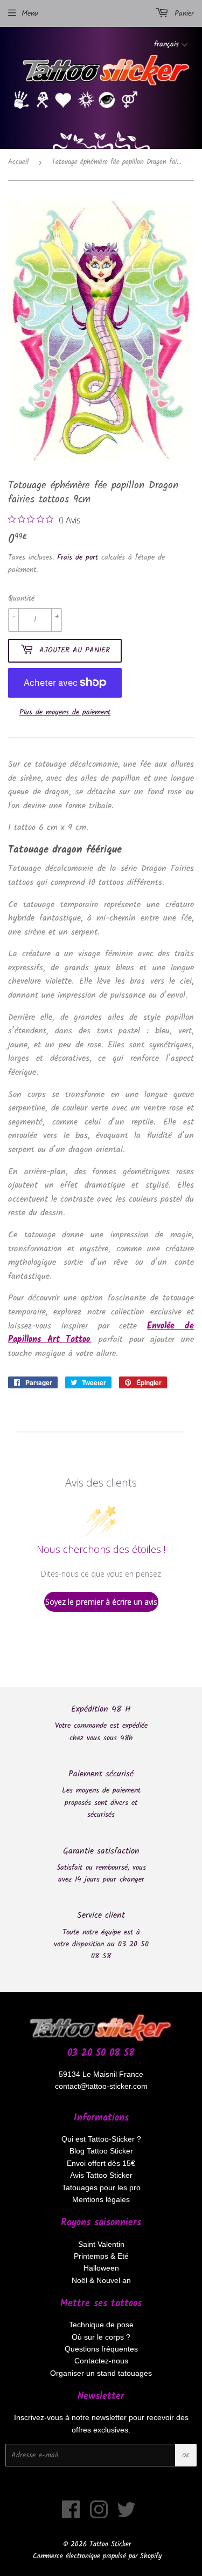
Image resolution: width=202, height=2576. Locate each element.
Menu (30, 13)
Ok (186, 2455)
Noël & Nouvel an (101, 2280)
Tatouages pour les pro (101, 2187)
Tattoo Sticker (110, 2544)
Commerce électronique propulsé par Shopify (97, 2556)
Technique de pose (101, 2325)
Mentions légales (101, 2199)
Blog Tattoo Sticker (101, 2151)
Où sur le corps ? (101, 2337)
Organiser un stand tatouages (101, 2373)
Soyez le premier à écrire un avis (101, 1602)
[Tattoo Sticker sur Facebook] (71, 2515)
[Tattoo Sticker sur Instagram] (99, 2515)
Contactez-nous (101, 2361)
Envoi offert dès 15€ (101, 2163)
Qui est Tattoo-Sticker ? (101, 2139)
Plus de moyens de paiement (65, 712)
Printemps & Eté (101, 2256)
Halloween (101, 2268)
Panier (183, 13)
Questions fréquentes (101, 2349)
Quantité (21, 598)
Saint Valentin (101, 2244)
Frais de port (78, 557)
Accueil (18, 162)
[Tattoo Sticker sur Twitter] (126, 2515)
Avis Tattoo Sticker (101, 2175)
